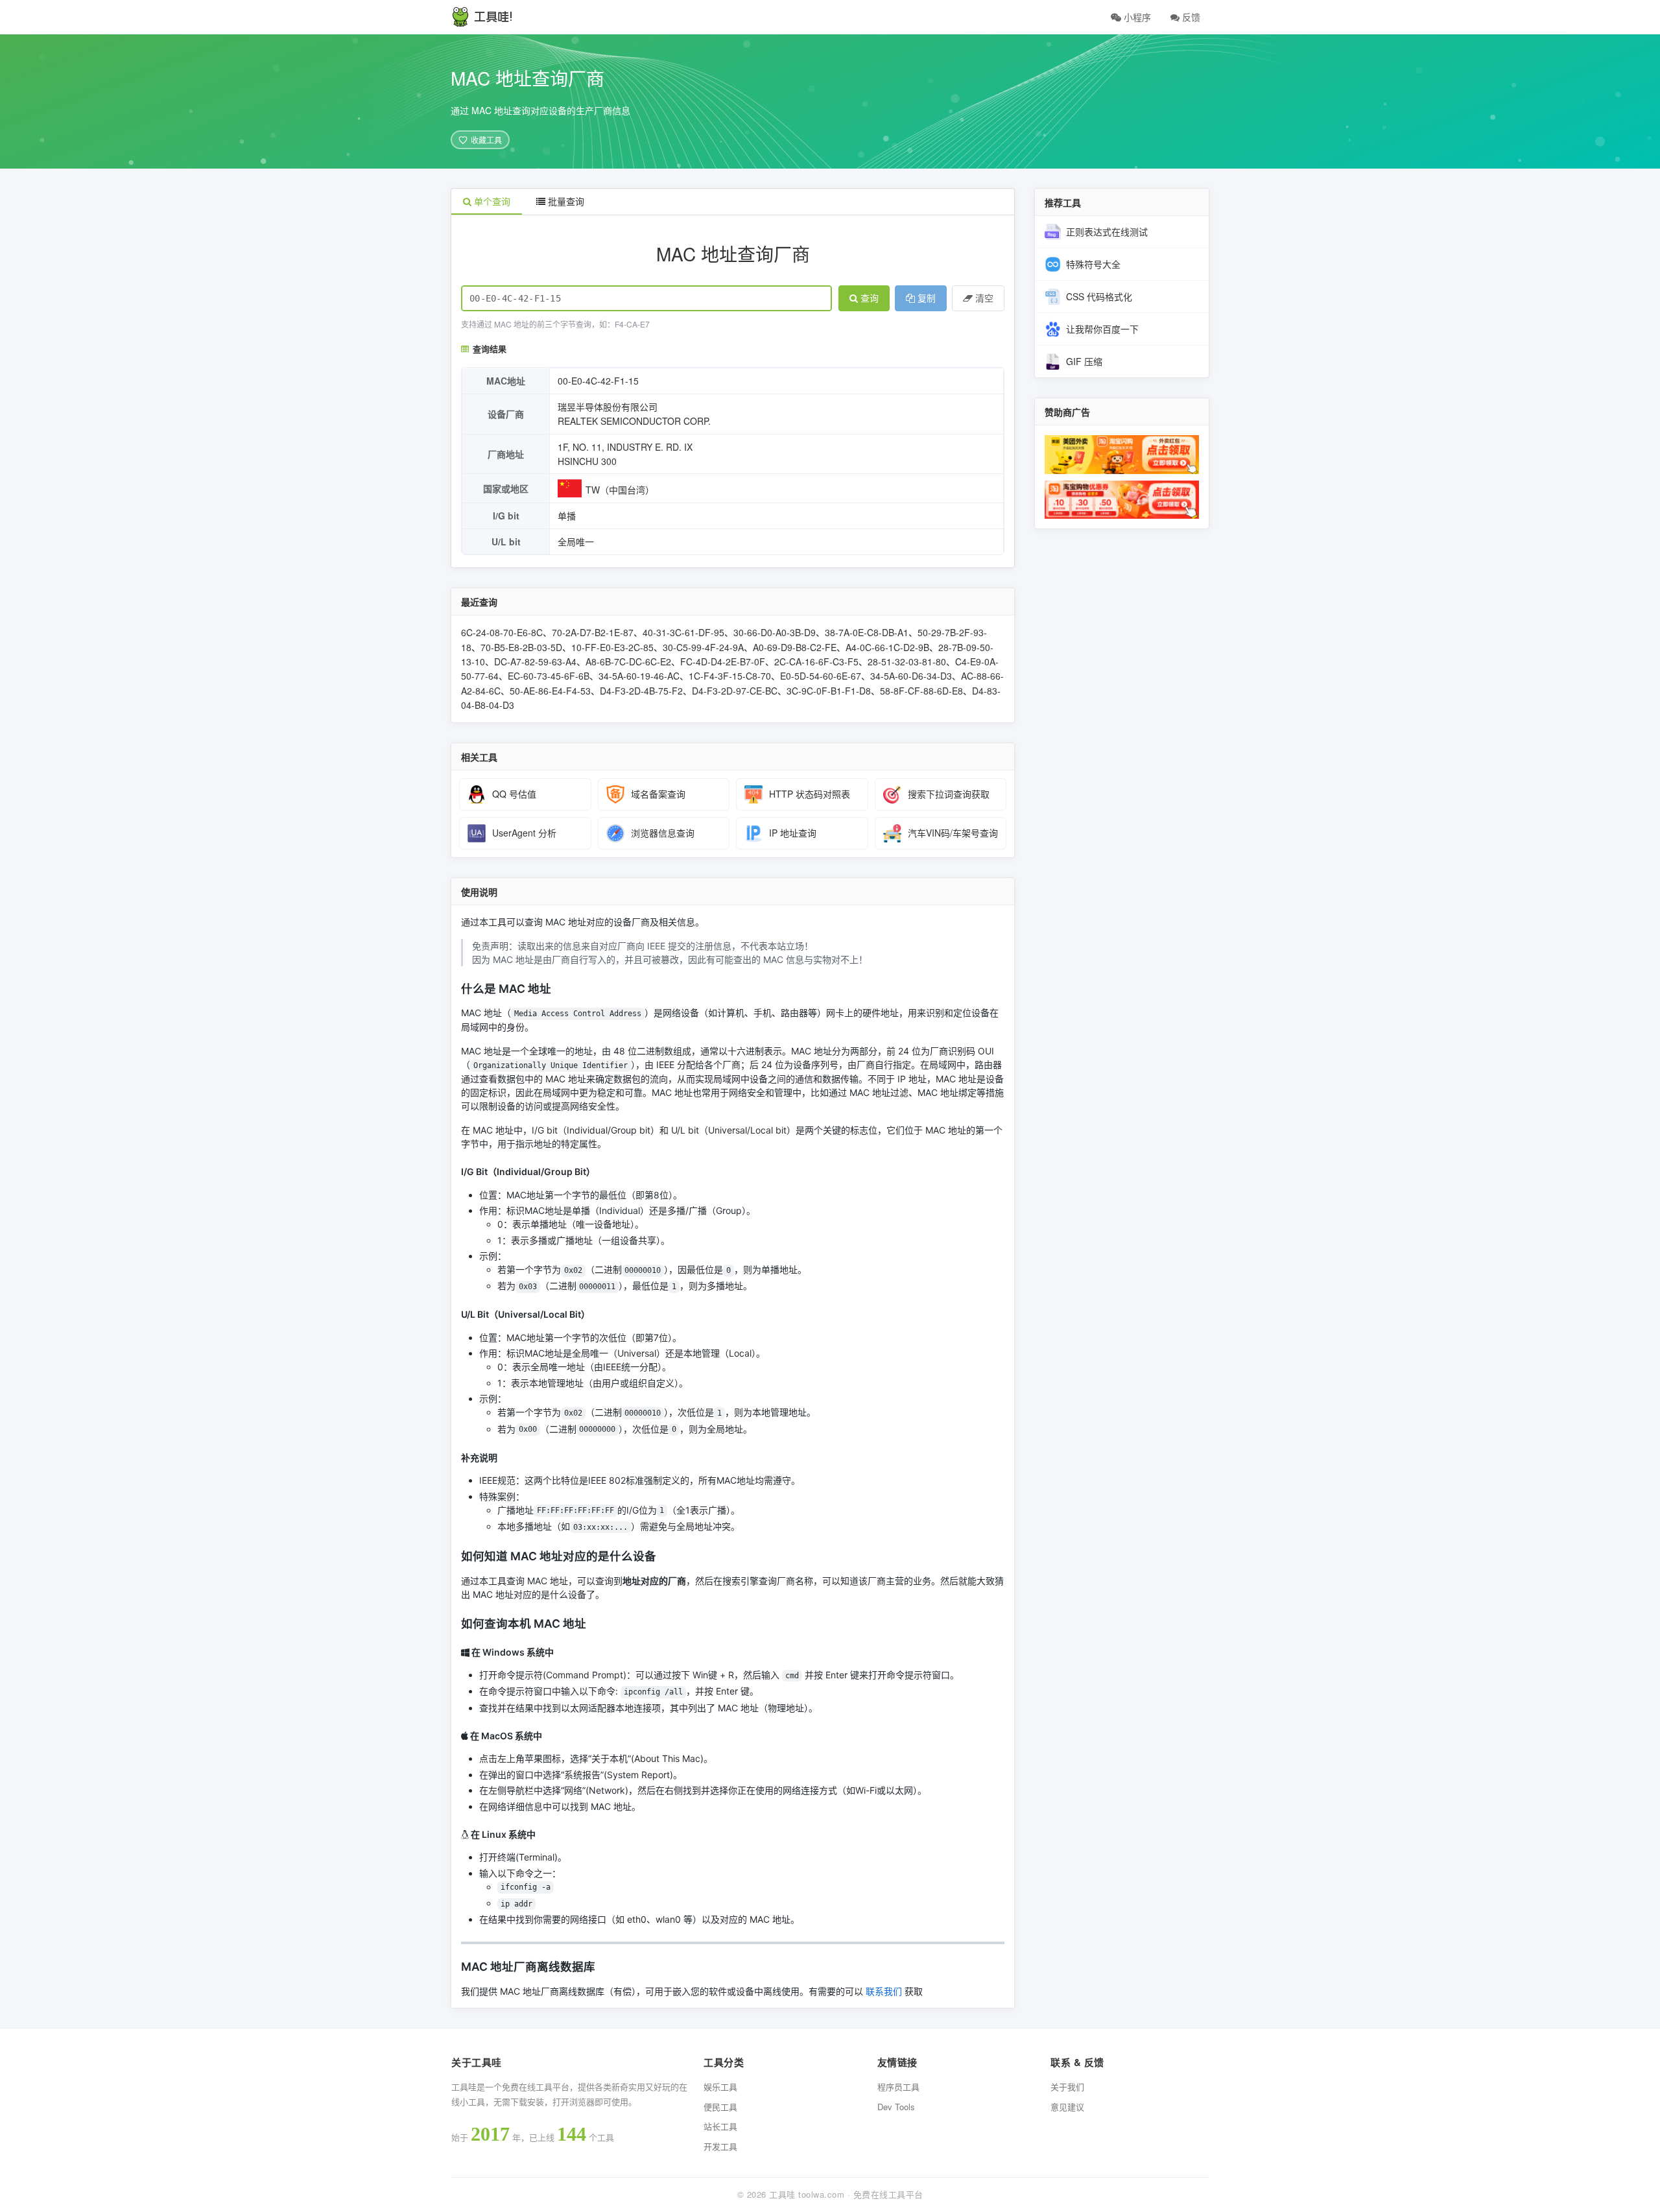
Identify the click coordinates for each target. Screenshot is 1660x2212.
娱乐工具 (720, 2087)
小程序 (1136, 17)
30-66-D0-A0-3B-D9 (775, 632)
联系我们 (884, 1991)
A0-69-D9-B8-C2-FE (795, 647)
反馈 (1190, 17)
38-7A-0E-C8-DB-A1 (867, 632)
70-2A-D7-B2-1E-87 (593, 632)
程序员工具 (898, 2087)
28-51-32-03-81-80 (907, 661)
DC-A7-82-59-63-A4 (535, 661)
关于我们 (1067, 2087)
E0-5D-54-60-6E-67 (821, 676)
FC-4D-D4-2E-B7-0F (723, 661)
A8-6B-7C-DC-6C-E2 (628, 661)
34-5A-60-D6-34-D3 (911, 676)
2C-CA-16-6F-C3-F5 (816, 661)
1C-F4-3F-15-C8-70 (730, 676)
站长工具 (720, 2126)
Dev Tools (896, 2107)
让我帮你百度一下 (1102, 329)
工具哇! (493, 17)
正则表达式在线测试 (1107, 232)
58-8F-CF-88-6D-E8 (921, 691)
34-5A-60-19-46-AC (639, 676)
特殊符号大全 (1093, 264)
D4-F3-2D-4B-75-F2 (641, 691)
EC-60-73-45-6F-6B (549, 676)
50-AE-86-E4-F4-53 (550, 691)
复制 (927, 298)
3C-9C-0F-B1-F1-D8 (829, 691)
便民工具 (720, 2107)
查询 (870, 298)
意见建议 (1067, 2107)
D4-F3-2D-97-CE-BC (735, 691)
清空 (984, 298)
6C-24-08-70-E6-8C (502, 632)
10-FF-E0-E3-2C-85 (612, 647)
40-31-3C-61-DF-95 (683, 632)
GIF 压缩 (1084, 361)
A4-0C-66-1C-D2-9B (887, 647)
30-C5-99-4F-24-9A (703, 647)
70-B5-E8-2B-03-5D (521, 647)
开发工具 (720, 2146)
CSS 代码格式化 (1099, 296)
